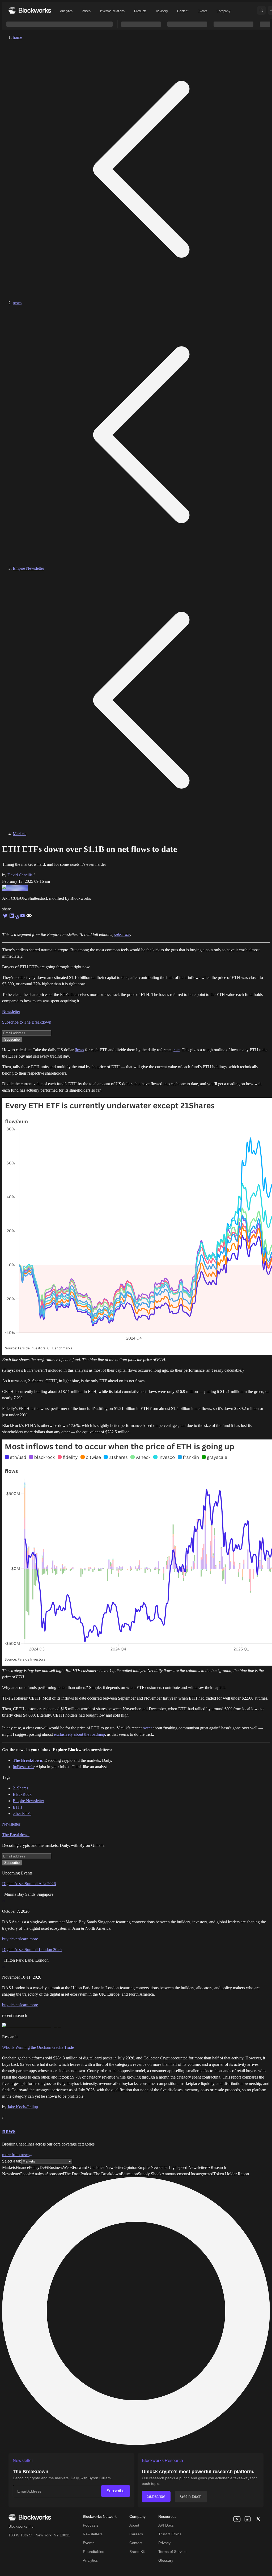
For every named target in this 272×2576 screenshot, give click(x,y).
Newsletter (11, 1012)
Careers (136, 2534)
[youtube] (237, 2519)
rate (177, 1050)
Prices (86, 11)
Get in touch (191, 2496)
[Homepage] (30, 10)
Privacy (164, 2543)
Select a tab (12, 2161)
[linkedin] (248, 2519)
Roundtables (93, 2552)
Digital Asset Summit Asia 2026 (29, 1884)
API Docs (166, 2525)
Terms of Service (172, 2552)
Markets (20, 834)
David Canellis (20, 875)
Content (183, 11)
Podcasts (91, 2525)
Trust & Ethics (170, 2534)
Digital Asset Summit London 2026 (32, 1950)
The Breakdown (16, 1835)
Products (140, 11)
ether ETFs (22, 1813)
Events (202, 11)
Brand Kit (137, 2552)
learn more (29, 1939)
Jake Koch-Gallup (23, 2107)
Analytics (66, 11)
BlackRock (22, 1794)
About (134, 2525)
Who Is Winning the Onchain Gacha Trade (38, 2047)
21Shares (20, 1788)
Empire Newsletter (28, 568)
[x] (258, 2519)
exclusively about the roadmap (79, 1734)
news (17, 303)
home (17, 37)
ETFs (17, 1807)
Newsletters (93, 2534)
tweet (147, 1728)
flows (79, 1050)
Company (223, 11)
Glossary (166, 2560)
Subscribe (116, 2491)
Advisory (162, 11)
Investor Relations (112, 11)
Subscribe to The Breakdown (27, 1022)
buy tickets (11, 1939)
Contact (136, 2543)
